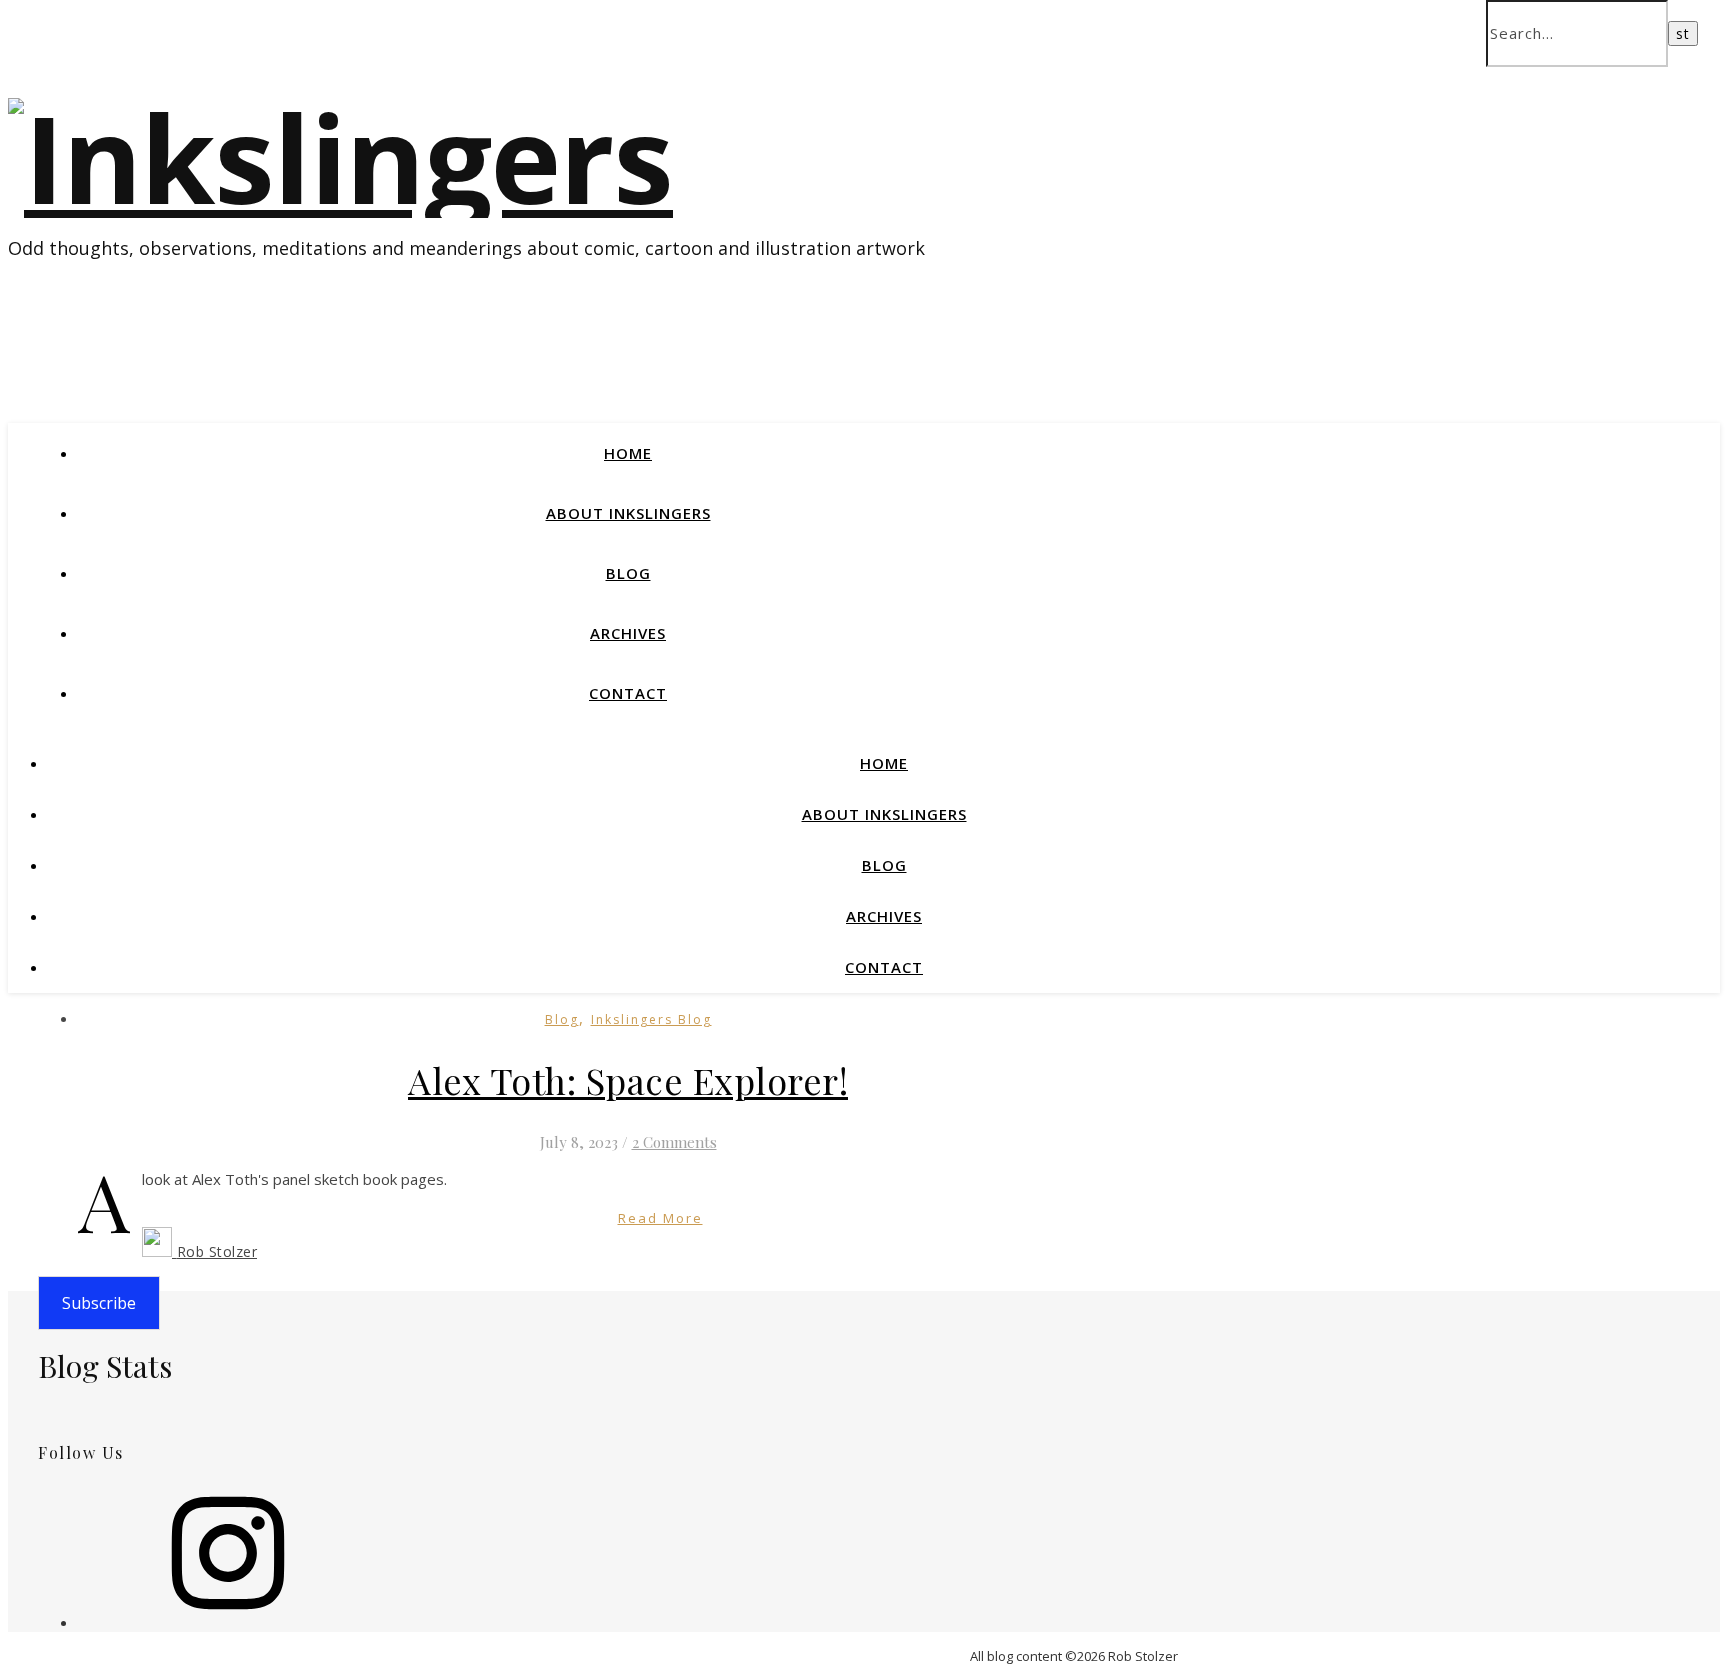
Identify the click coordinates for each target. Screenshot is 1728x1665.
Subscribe (99, 1303)
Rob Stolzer (217, 1251)
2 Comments (674, 1142)
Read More (660, 1218)
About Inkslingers (628, 513)
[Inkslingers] (340, 157)
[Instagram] (228, 1622)
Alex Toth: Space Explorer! (628, 1080)
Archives (628, 633)
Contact (628, 693)
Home (628, 453)
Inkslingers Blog (651, 1019)
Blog (628, 573)
